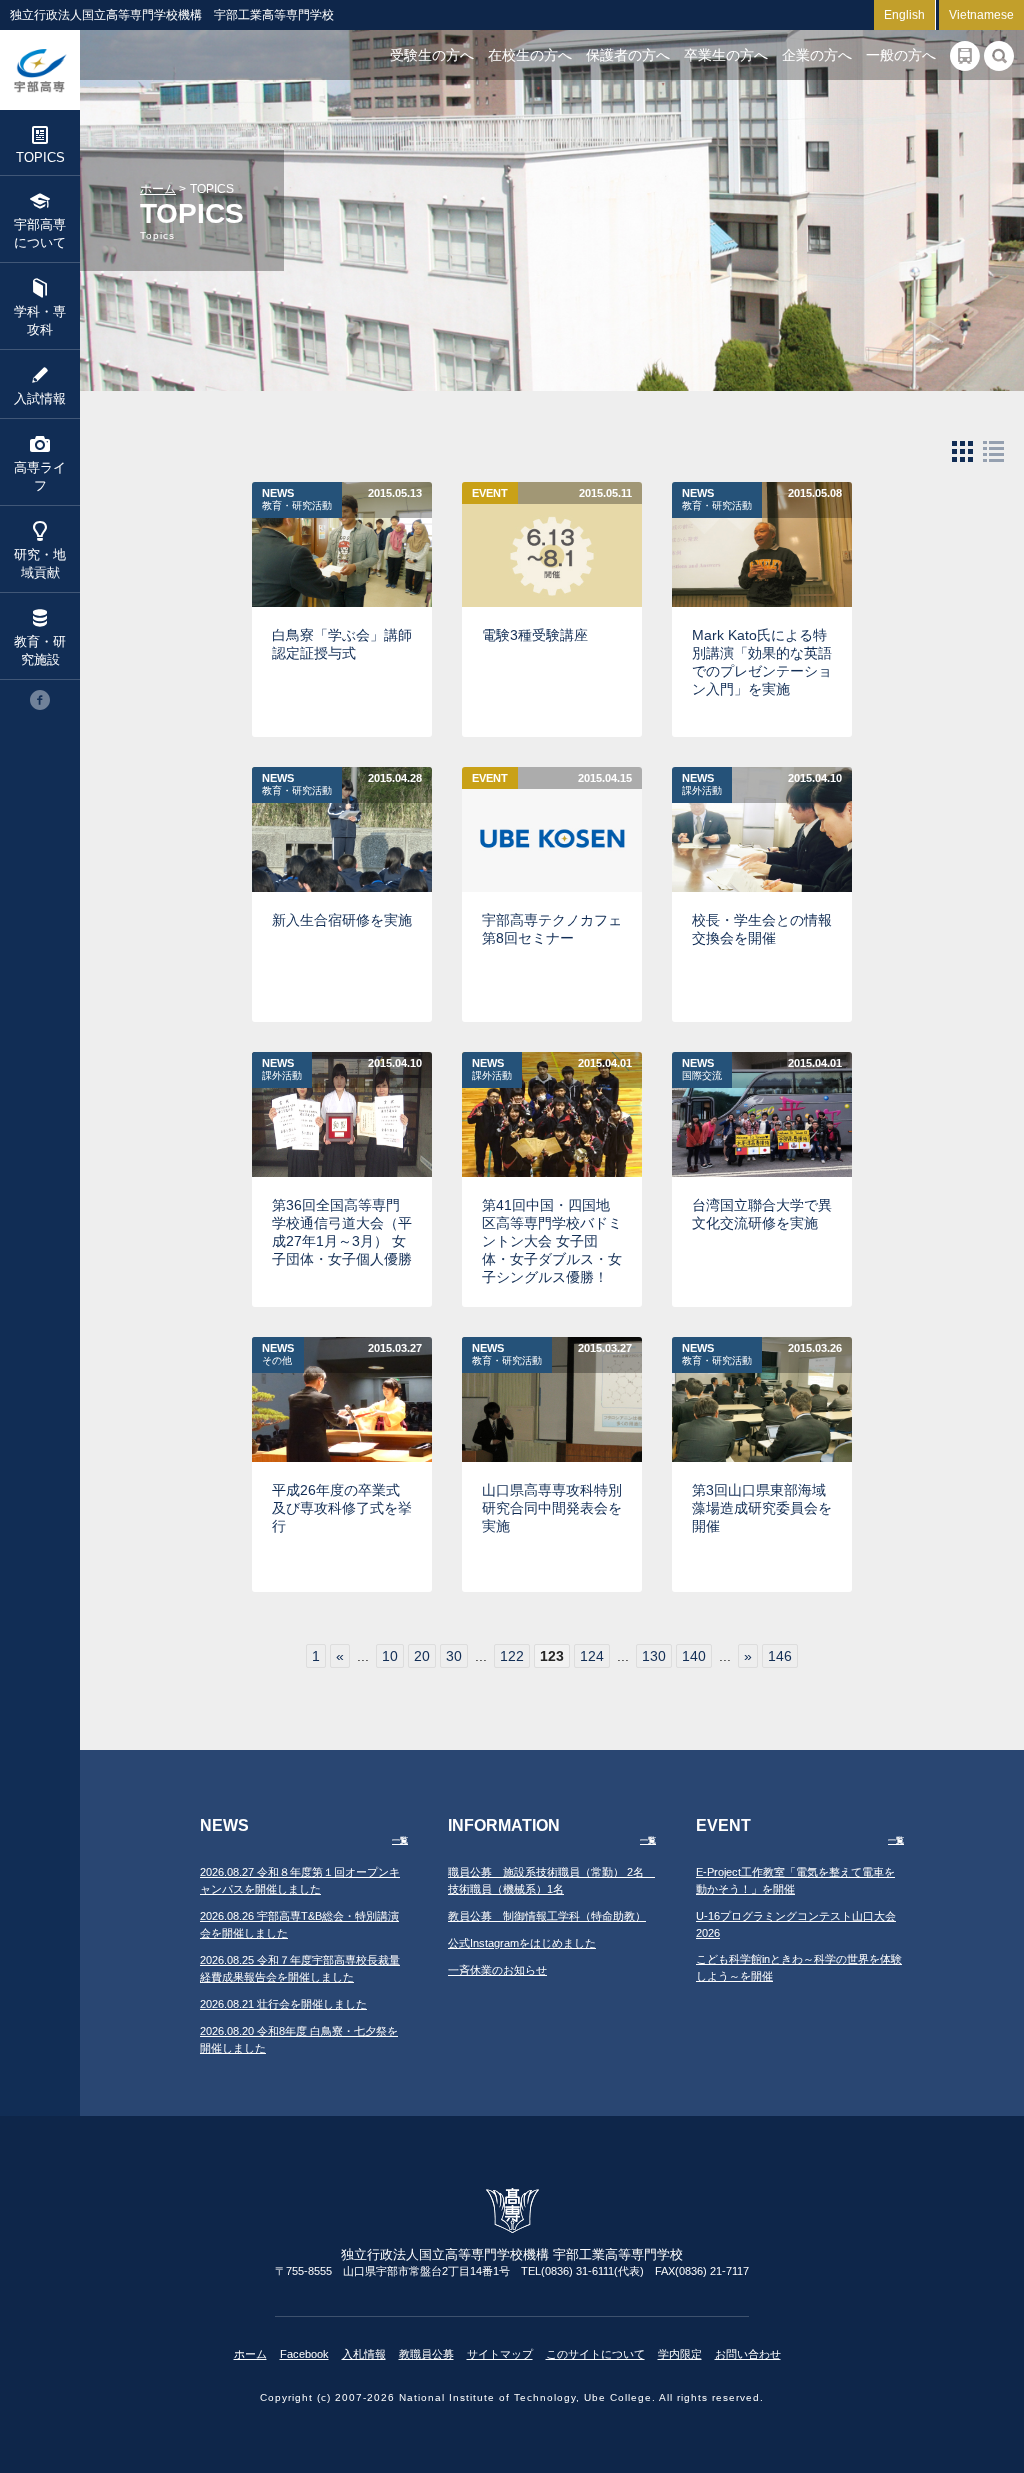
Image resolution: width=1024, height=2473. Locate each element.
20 (422, 1656)
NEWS (297, 499)
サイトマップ (500, 2354)
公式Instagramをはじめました (522, 1943)
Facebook (304, 2354)
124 (592, 1656)
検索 (999, 56)
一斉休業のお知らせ (497, 1970)
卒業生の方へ (726, 55)
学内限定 (680, 2354)
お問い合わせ (748, 2354)
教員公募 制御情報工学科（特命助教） (547, 1916)
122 (512, 1656)
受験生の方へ (432, 55)
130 (654, 1656)
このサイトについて (595, 2354)
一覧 (400, 1840)
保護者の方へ (628, 55)
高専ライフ (40, 476)
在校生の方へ (530, 55)
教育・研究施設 (40, 650)
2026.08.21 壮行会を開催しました (283, 2004)
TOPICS (40, 157)
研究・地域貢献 (40, 563)
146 (780, 1656)
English (904, 15)
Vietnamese (981, 15)
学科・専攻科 (40, 320)
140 (694, 1656)
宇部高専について (40, 233)
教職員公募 (426, 2354)
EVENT (490, 493)
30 (454, 1656)
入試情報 (40, 398)
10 (390, 1656)
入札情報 (364, 2354)
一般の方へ (901, 55)
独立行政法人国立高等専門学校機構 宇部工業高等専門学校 (40, 70)
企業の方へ (817, 55)
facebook (40, 700)
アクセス (965, 56)
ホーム (158, 189)
